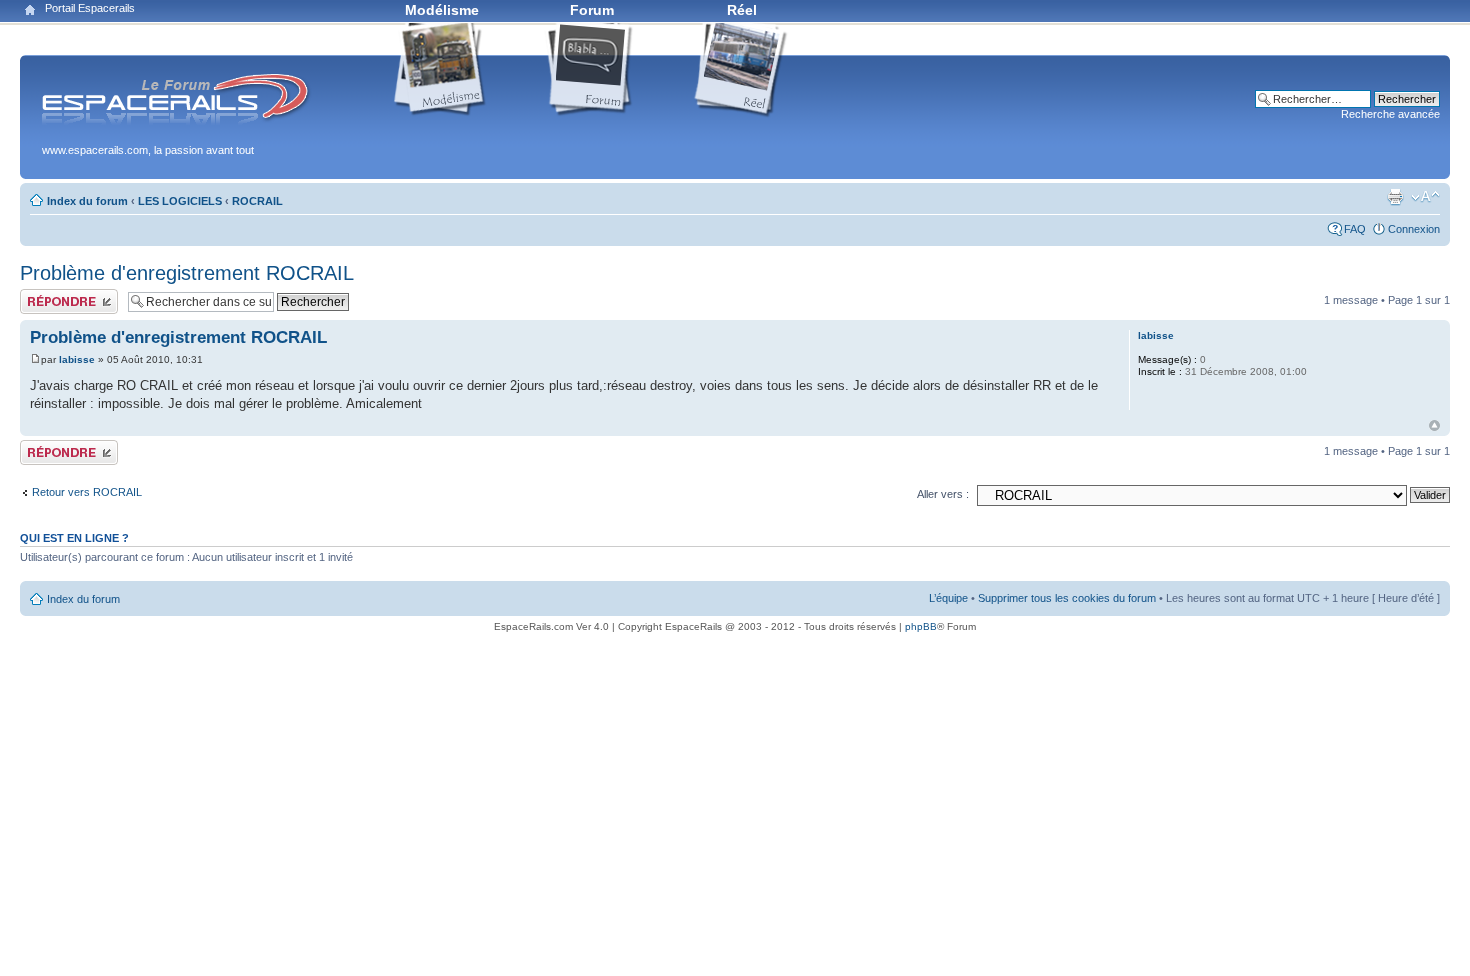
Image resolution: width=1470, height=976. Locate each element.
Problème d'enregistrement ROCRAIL (187, 273)
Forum (592, 10)
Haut (1434, 425)
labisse (77, 359)
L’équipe (948, 598)
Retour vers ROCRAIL (87, 492)
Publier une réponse (68, 295)
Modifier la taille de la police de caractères (1425, 197)
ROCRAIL (257, 201)
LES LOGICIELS (180, 201)
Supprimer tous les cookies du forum (1067, 598)
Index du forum (87, 201)
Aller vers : (943, 494)
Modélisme (442, 10)
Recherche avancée (1390, 114)
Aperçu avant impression (1395, 197)
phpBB (921, 626)
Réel (742, 10)
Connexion (1414, 229)
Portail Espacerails (90, 8)
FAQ (1355, 229)
